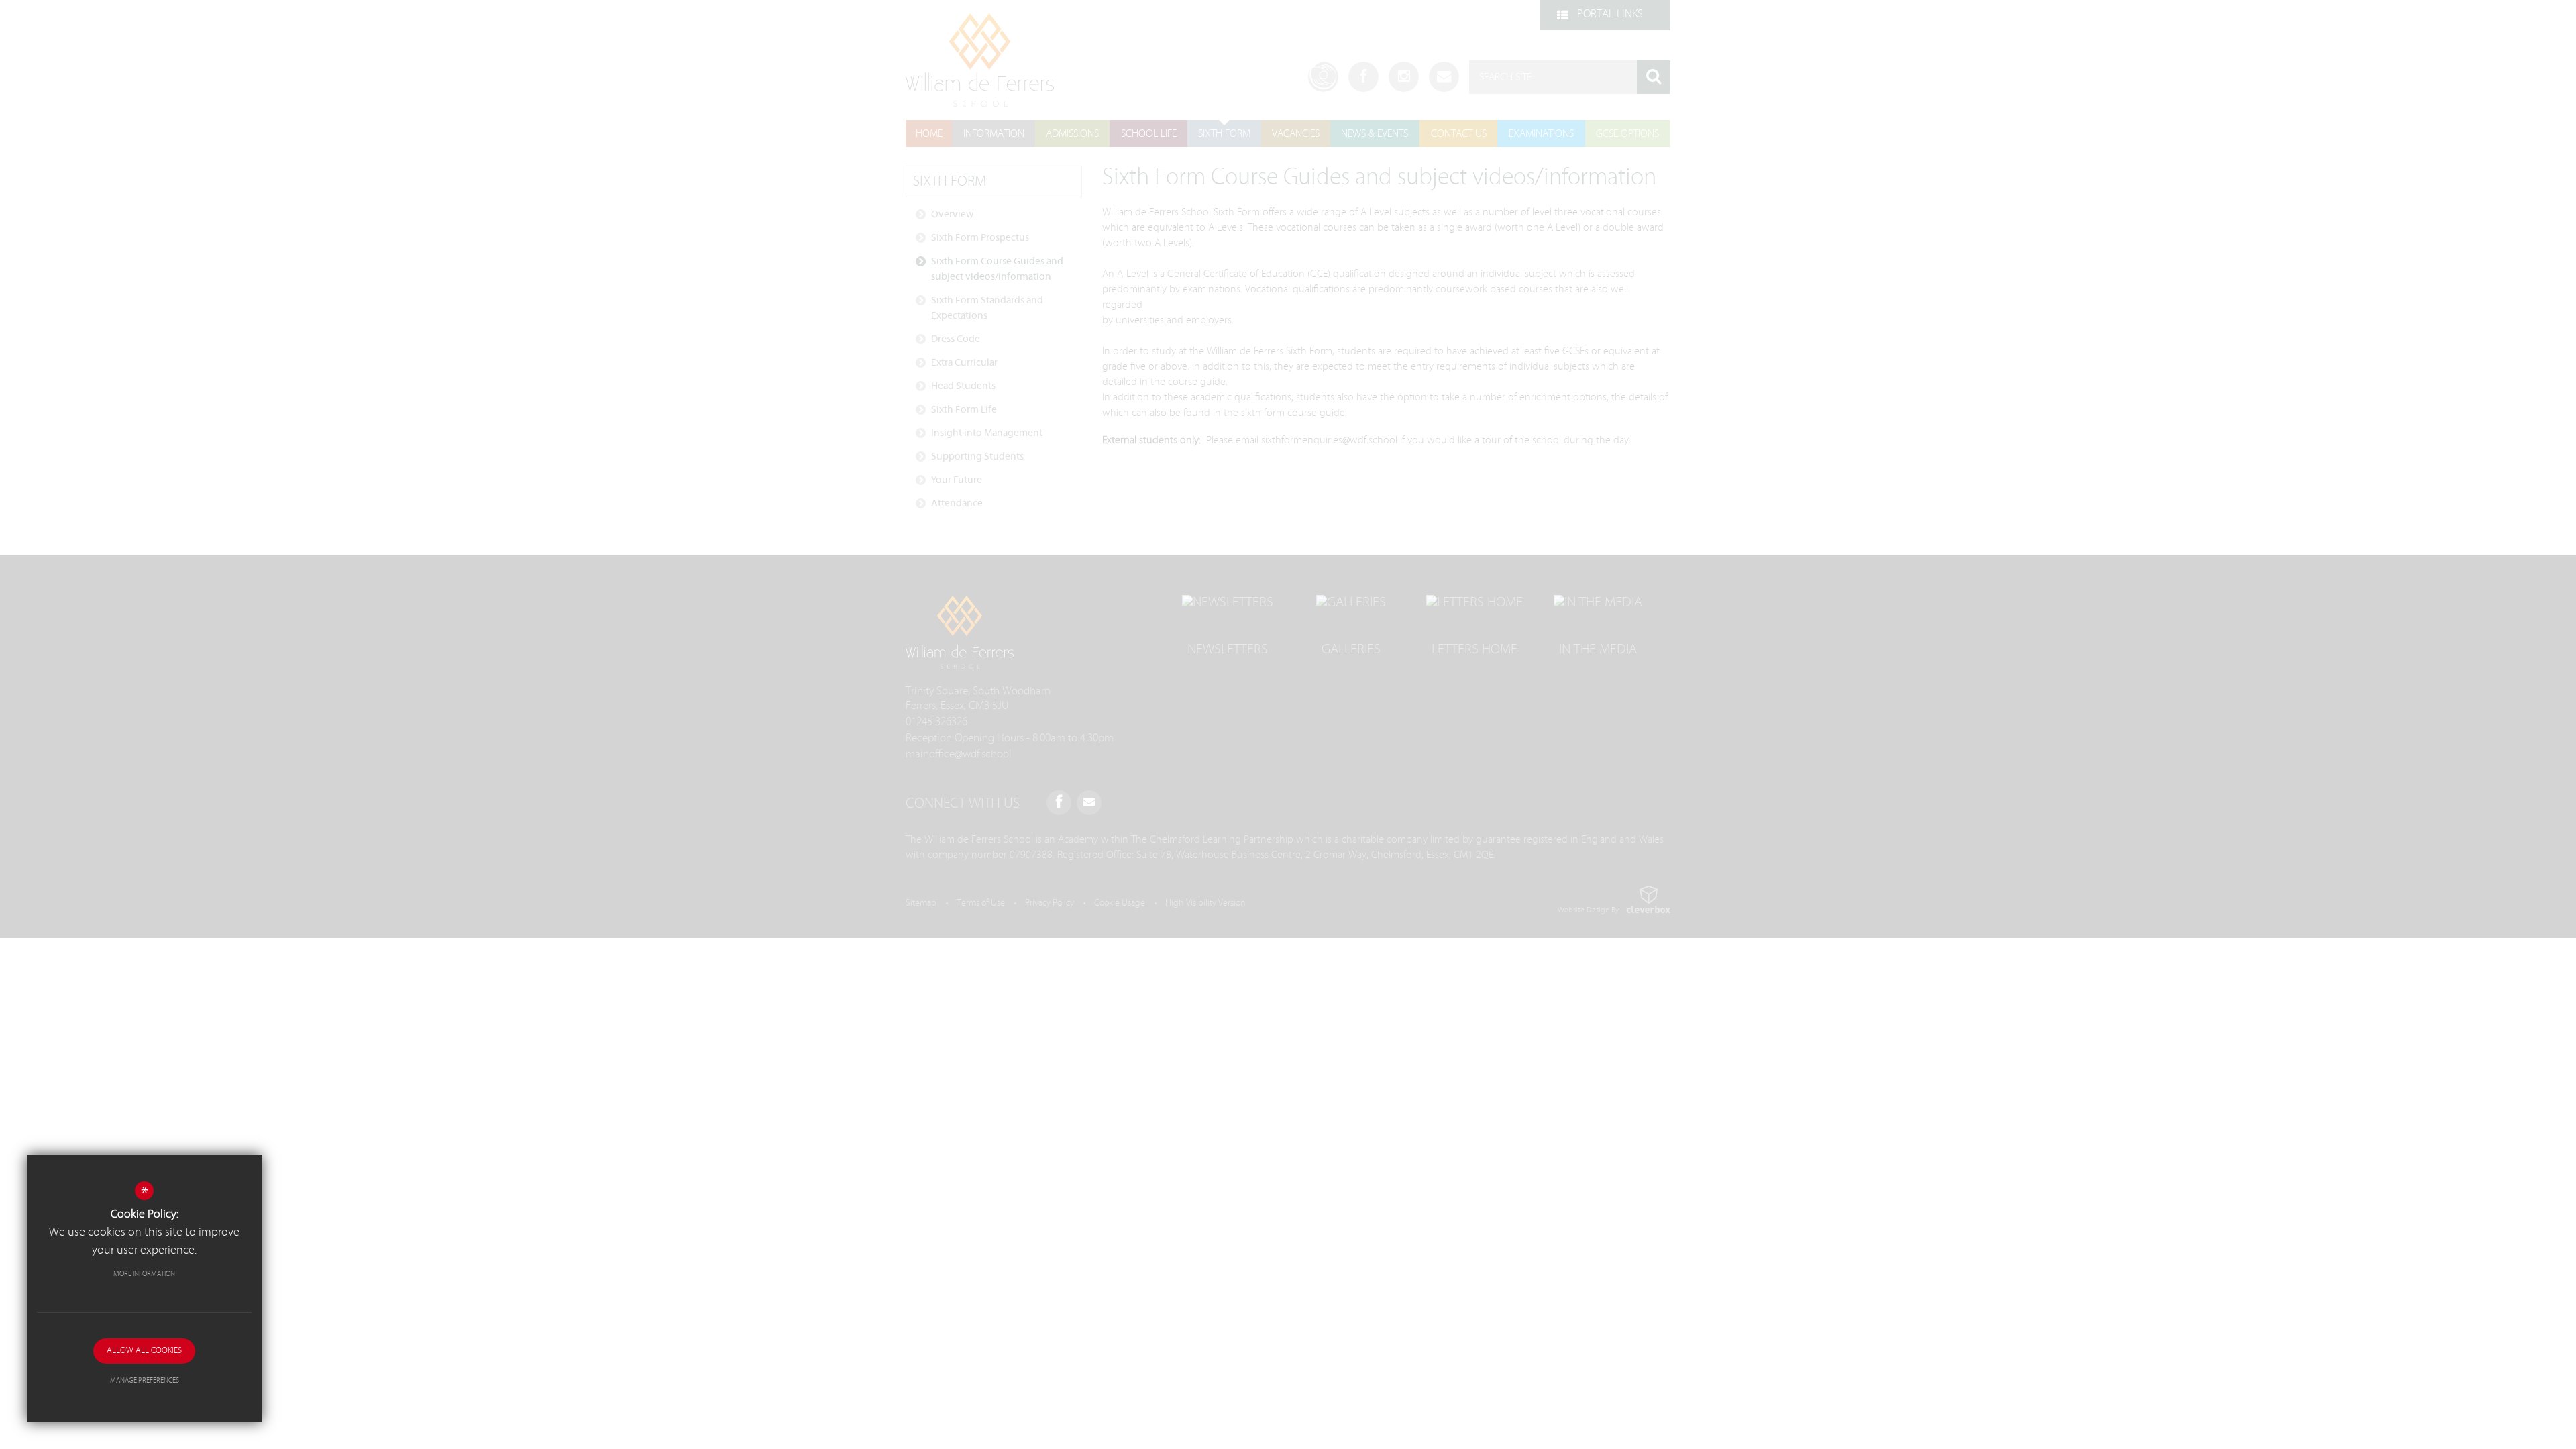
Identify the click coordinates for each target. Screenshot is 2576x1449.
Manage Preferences (145, 1380)
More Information (144, 1274)
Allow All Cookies (144, 1351)
